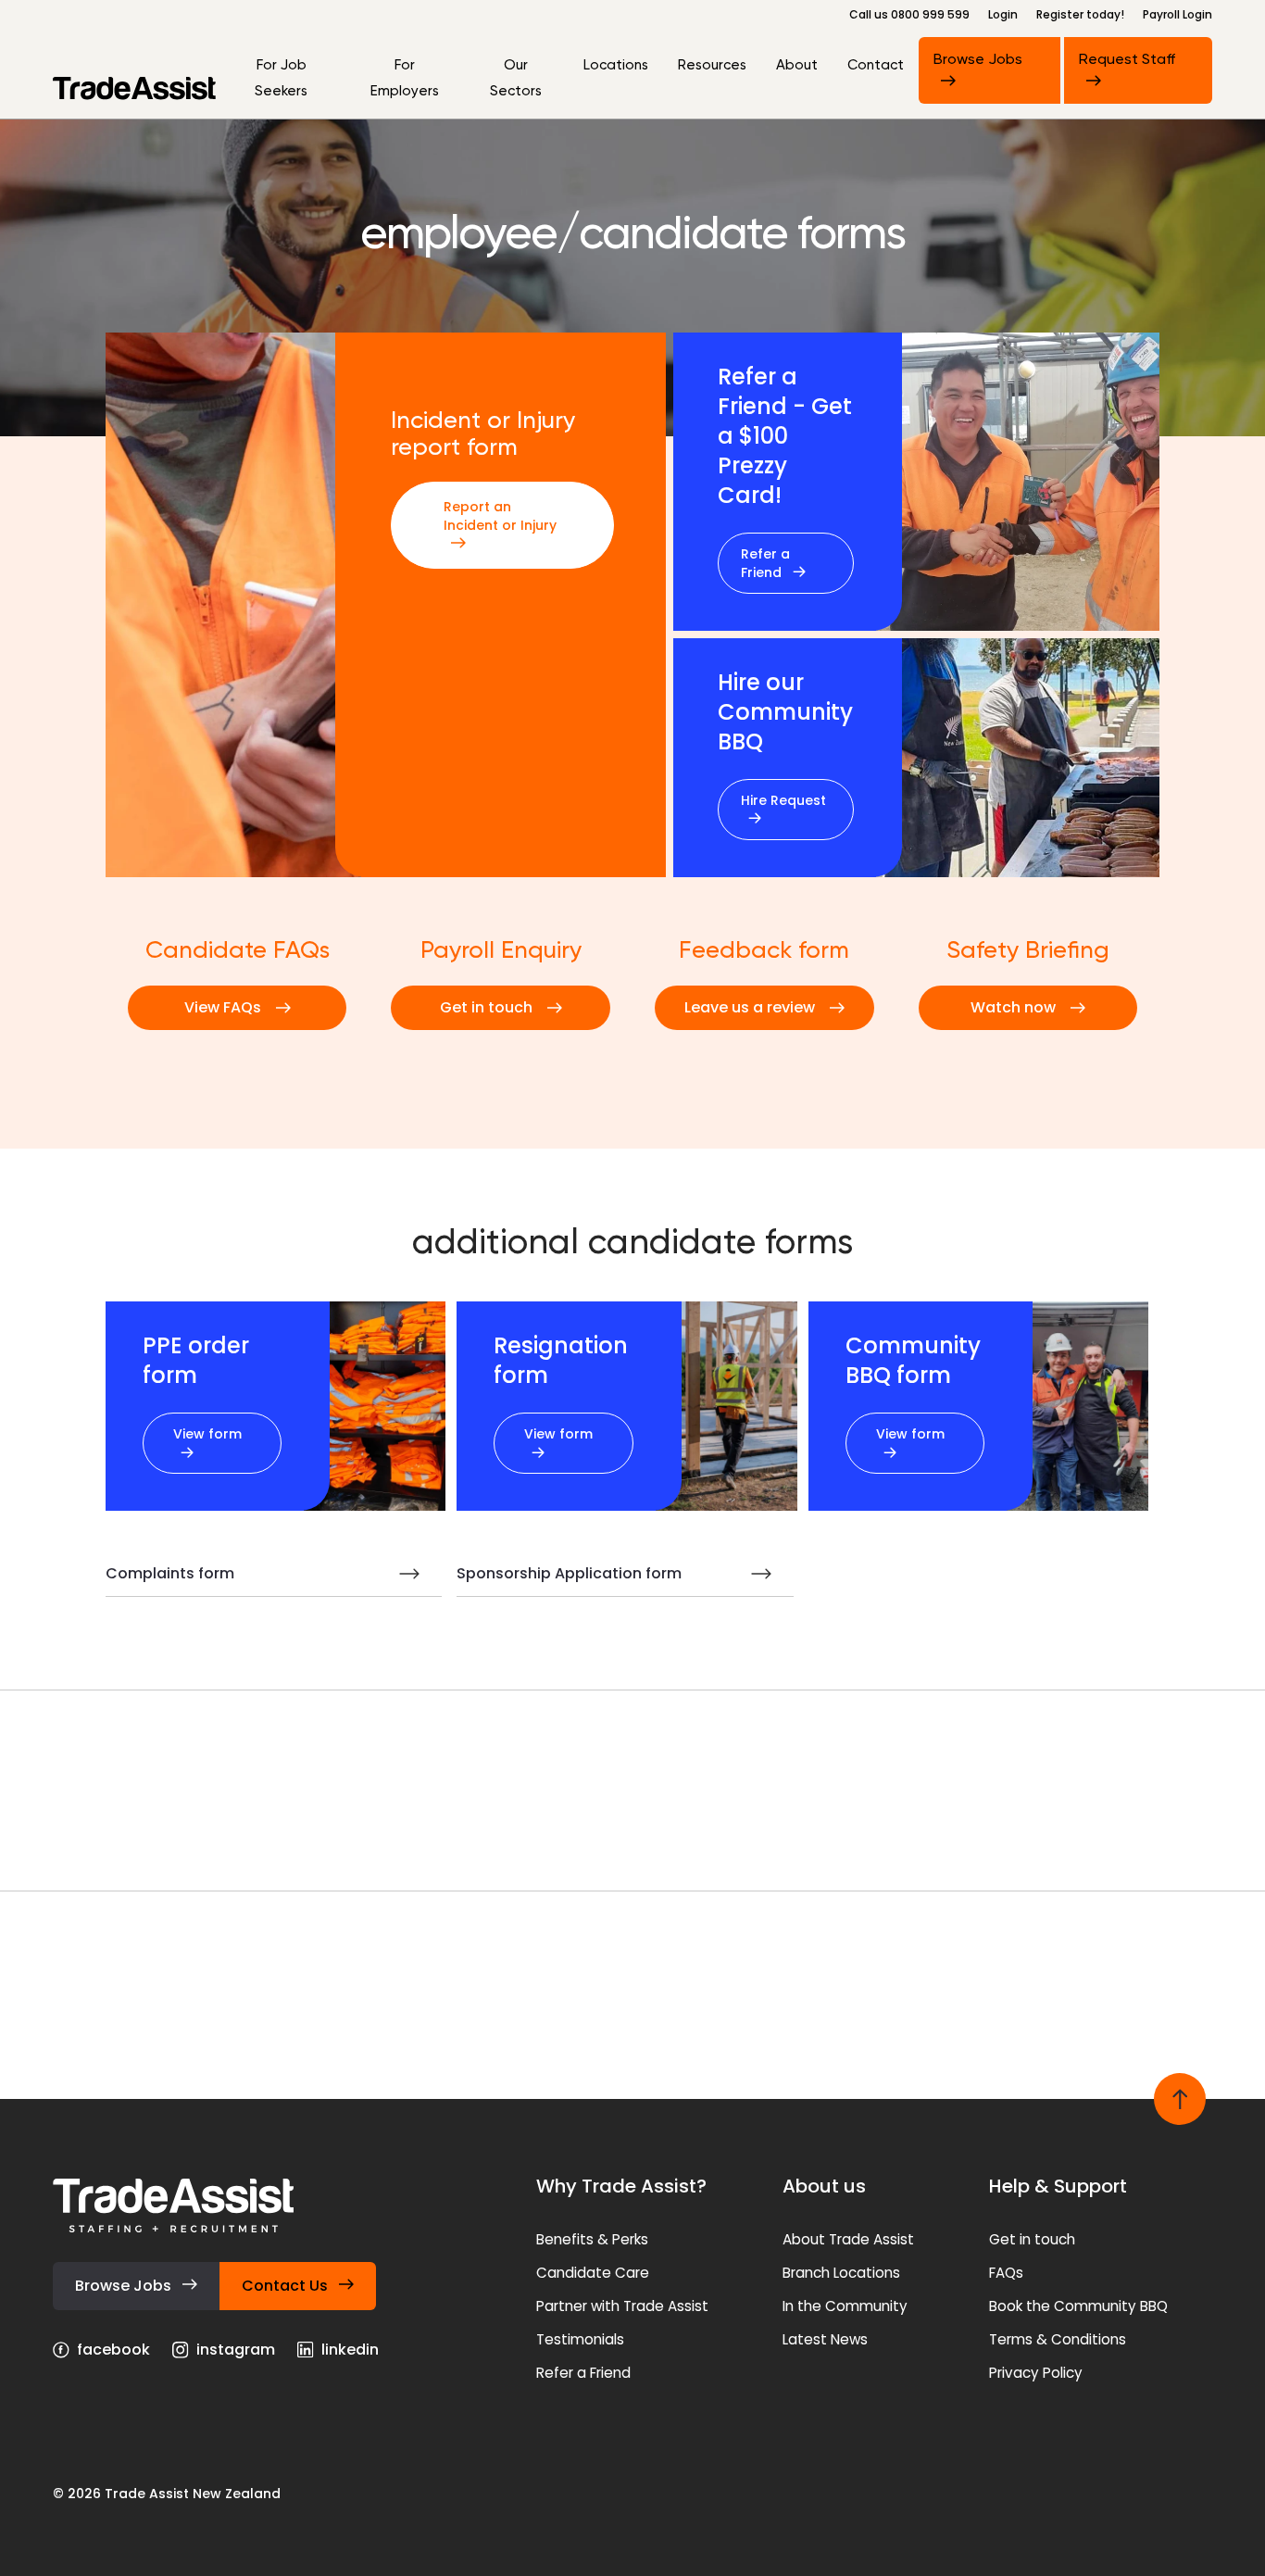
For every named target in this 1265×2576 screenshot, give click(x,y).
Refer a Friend (765, 563)
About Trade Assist (848, 2239)
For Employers (405, 78)
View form (207, 1434)
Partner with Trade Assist (622, 2306)
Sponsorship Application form (569, 1573)
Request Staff (1127, 59)
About (797, 65)
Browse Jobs (978, 59)
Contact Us (287, 2286)
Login (1003, 15)
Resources (712, 65)
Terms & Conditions (1058, 2339)
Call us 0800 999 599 (909, 15)
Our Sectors (516, 78)
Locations (616, 65)
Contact (876, 65)
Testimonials (580, 2339)
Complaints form (170, 1573)
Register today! (1080, 15)
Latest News (825, 2339)
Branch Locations (841, 2273)
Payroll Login (1177, 15)
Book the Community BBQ (1078, 2306)
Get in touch (1032, 2239)
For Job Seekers (281, 78)
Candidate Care (593, 2273)
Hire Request (783, 800)
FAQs (1006, 2273)
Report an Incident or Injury (500, 516)
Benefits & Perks (592, 2239)
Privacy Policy (1036, 2373)
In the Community (845, 2306)
